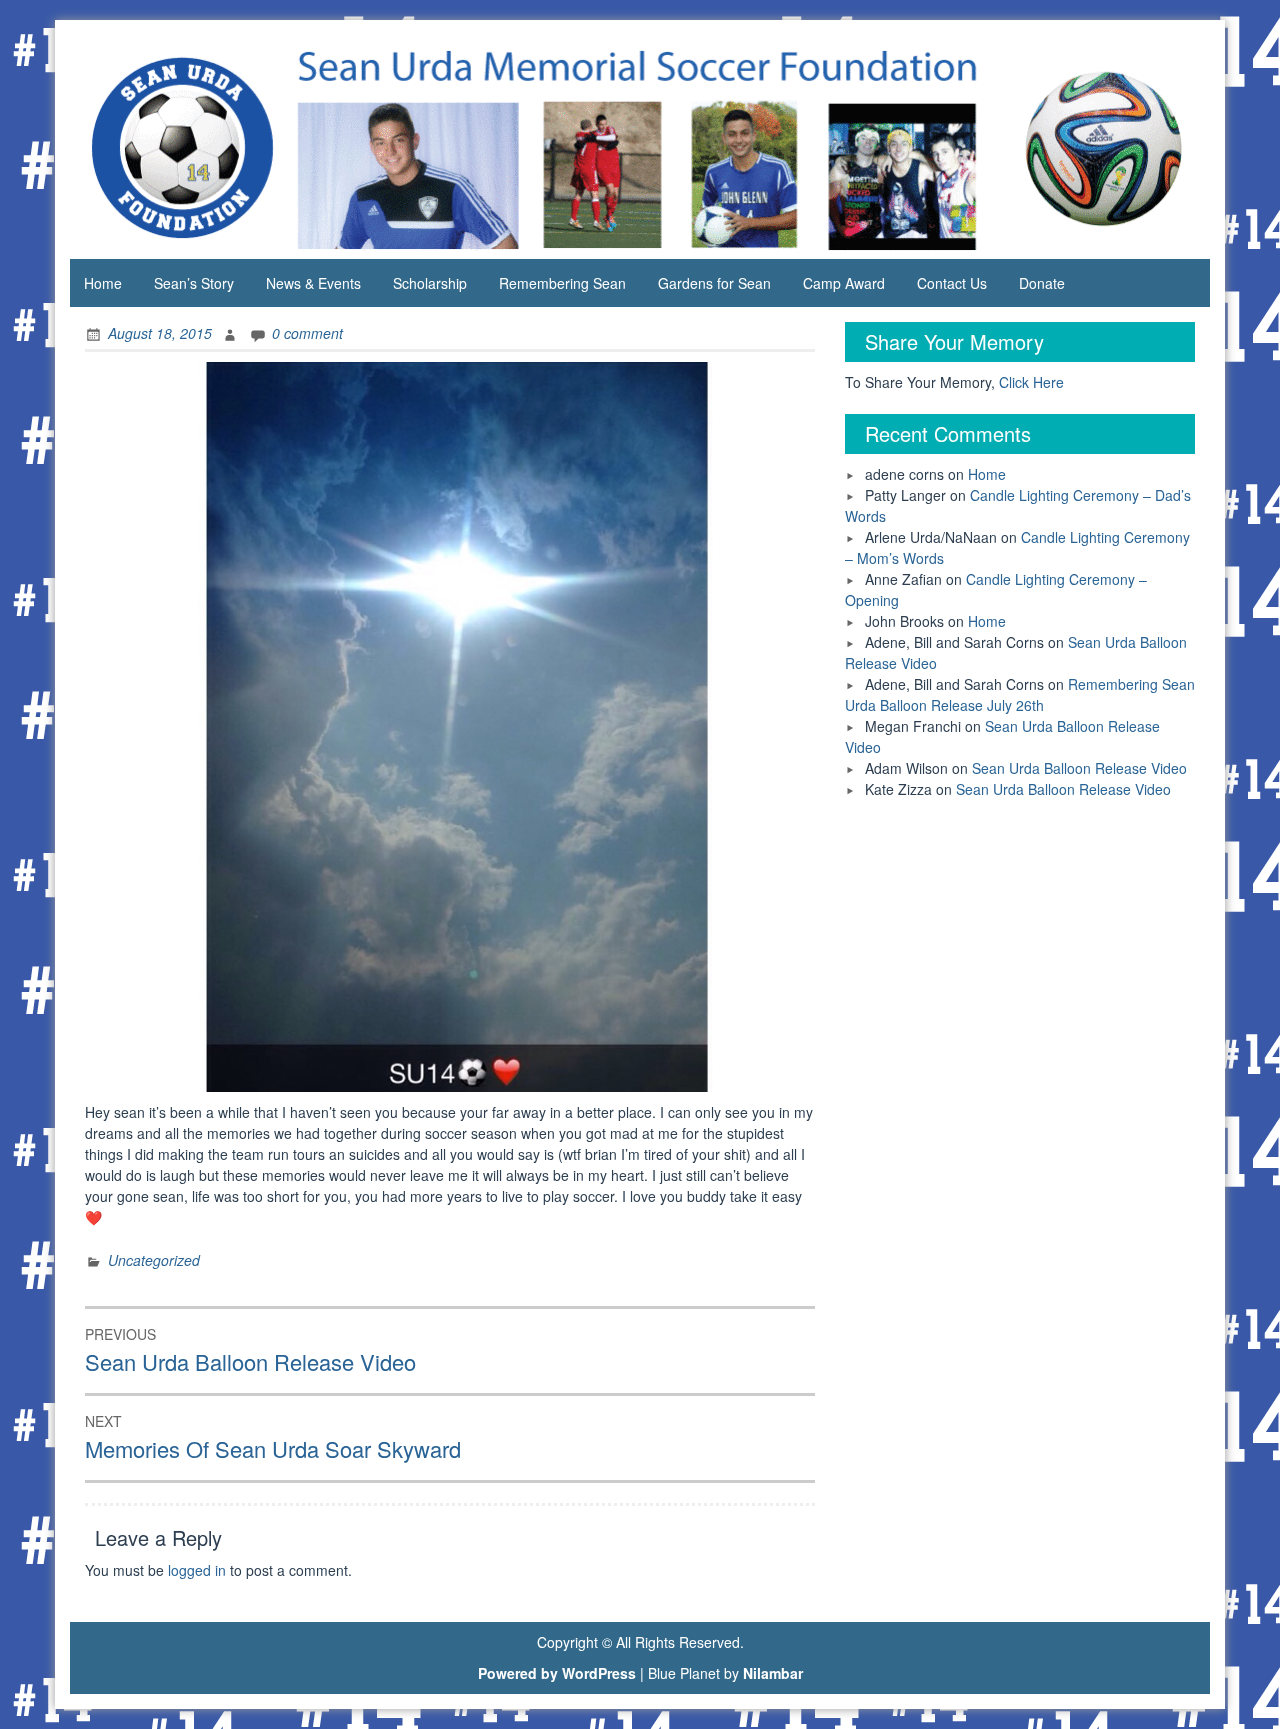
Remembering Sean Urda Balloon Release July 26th (1020, 694)
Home (103, 283)
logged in (197, 1570)
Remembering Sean (562, 283)
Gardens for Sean (714, 283)
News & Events (313, 283)
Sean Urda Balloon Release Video (1079, 768)
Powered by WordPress (557, 1673)
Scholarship (430, 283)
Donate (1042, 283)
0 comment (307, 333)
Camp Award (844, 283)
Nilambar (773, 1673)
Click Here (1031, 382)
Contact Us (952, 283)
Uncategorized (154, 1260)
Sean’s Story (194, 283)
